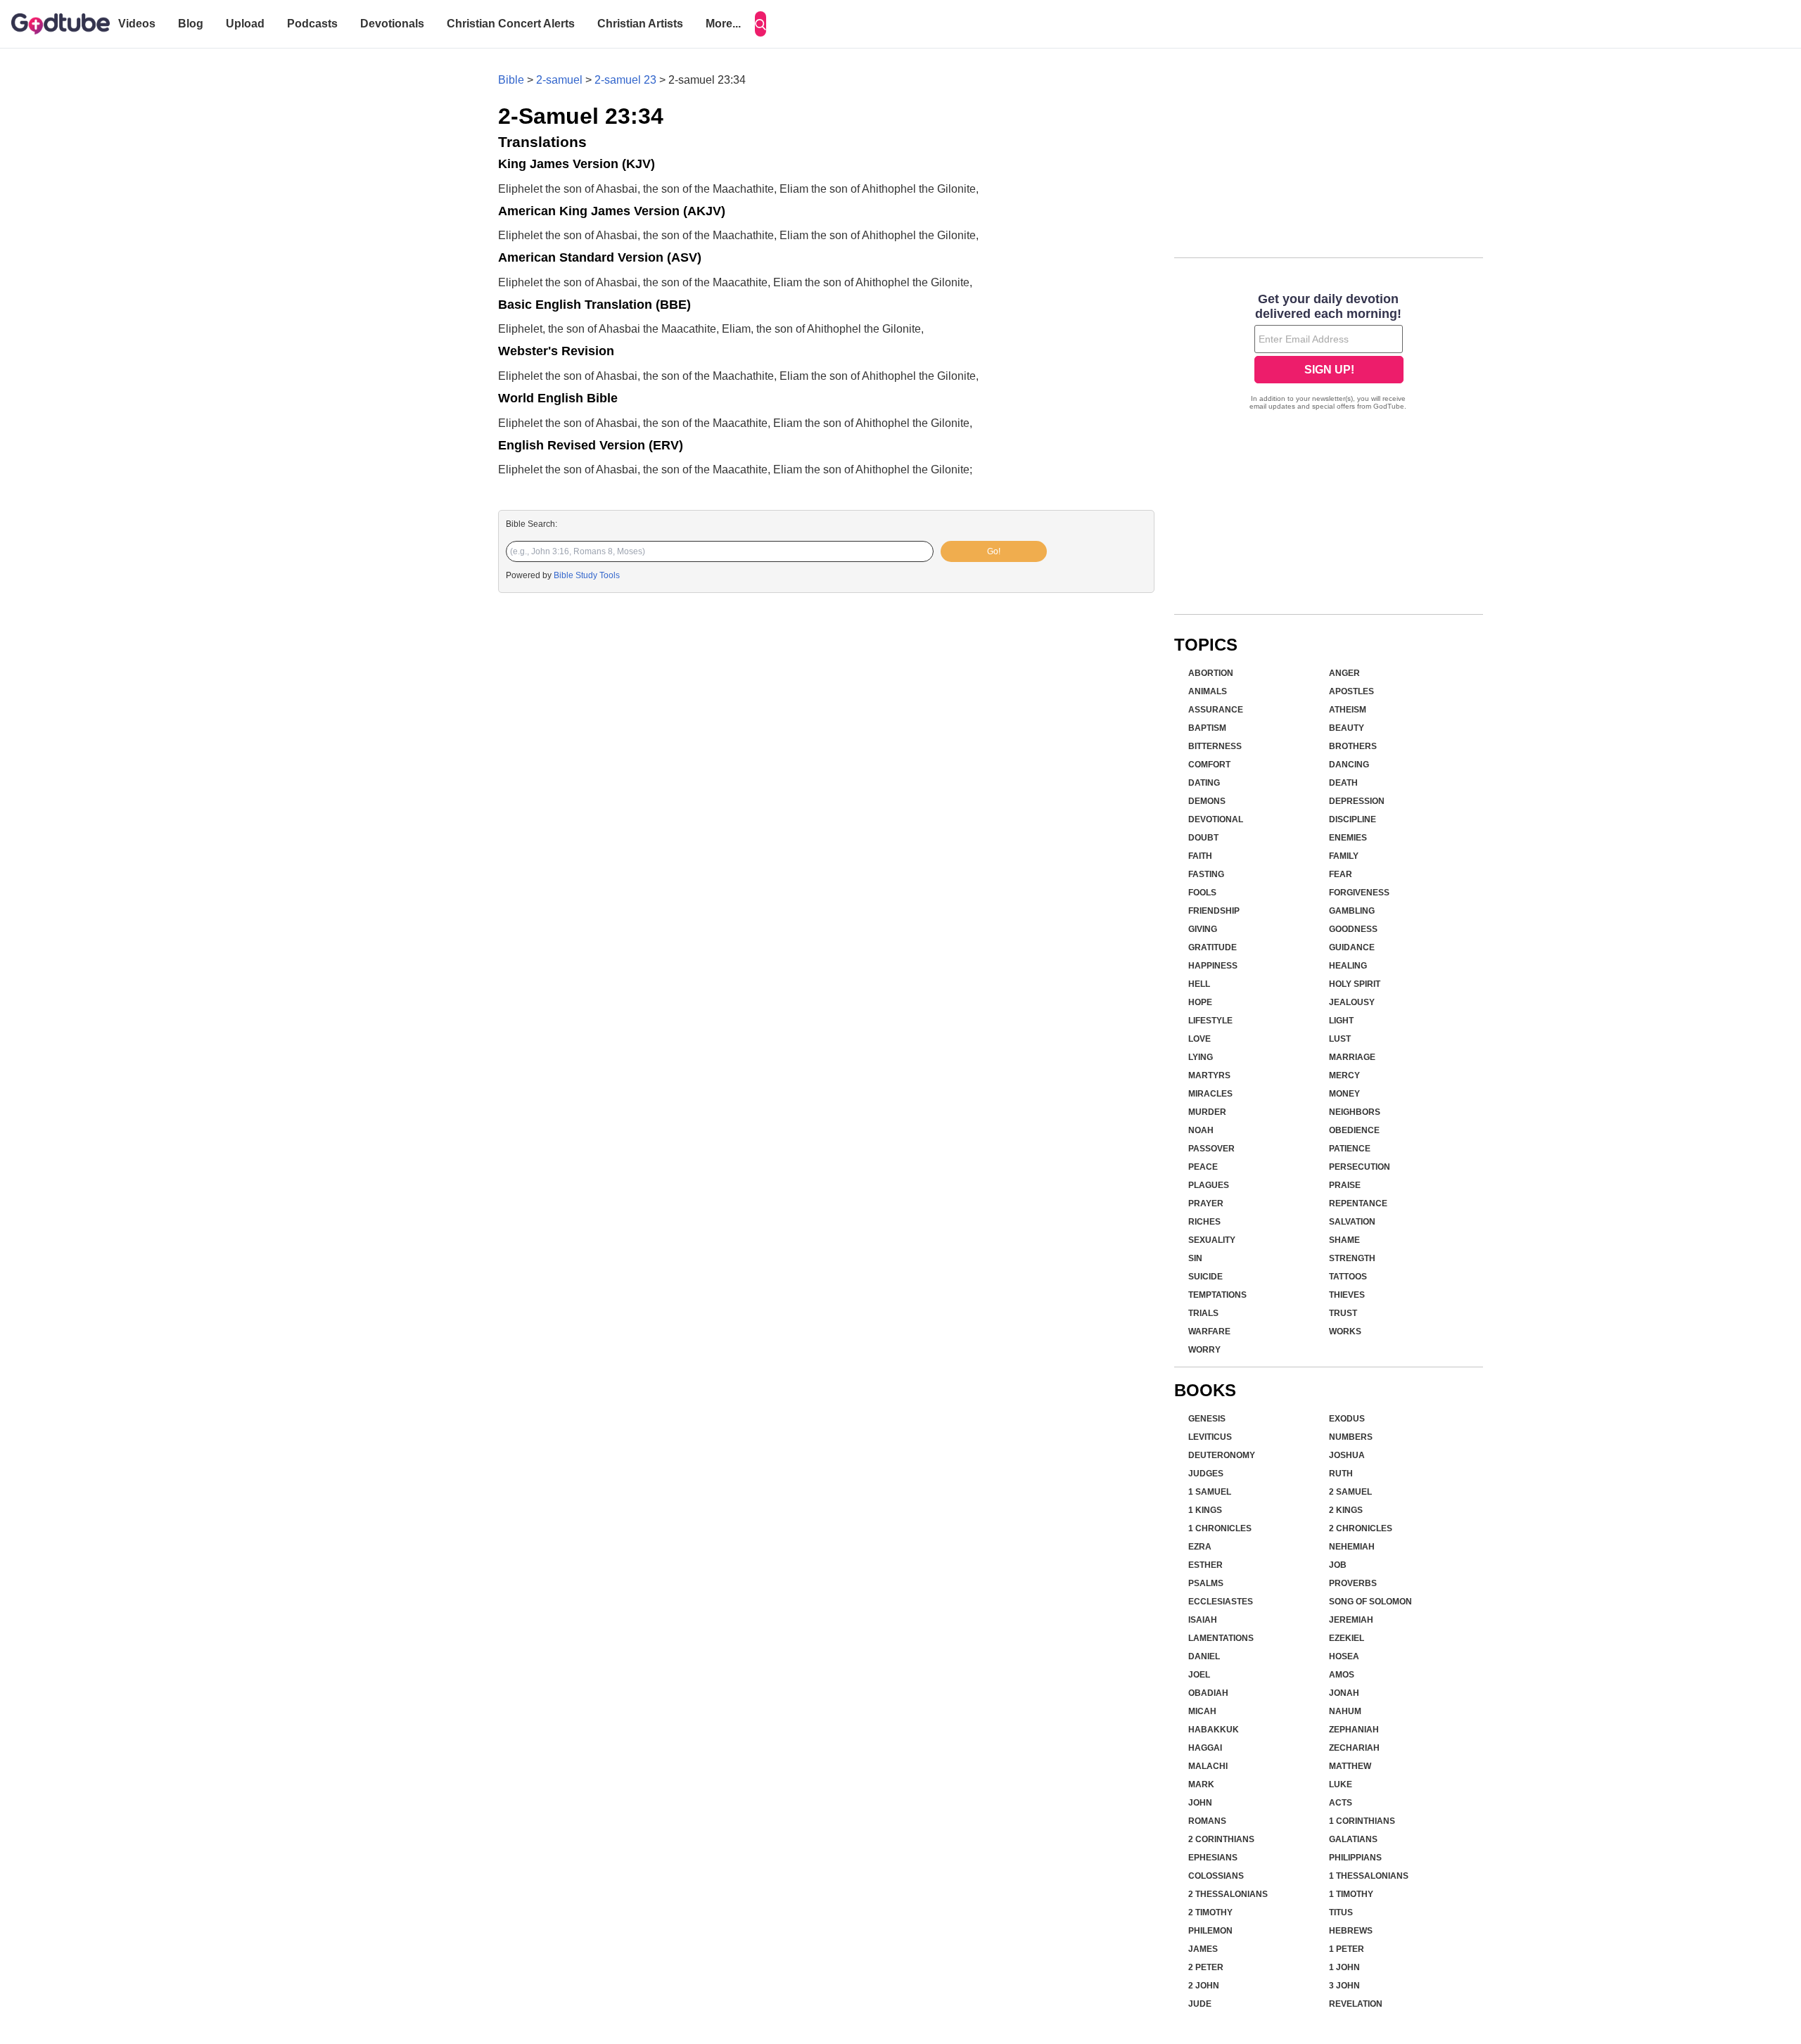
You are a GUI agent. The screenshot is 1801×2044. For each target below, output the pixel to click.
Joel (1199, 1675)
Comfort (1209, 765)
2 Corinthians (1221, 1839)
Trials (1203, 1313)
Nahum (1345, 1711)
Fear (1341, 874)
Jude (1200, 2004)
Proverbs (1353, 1583)
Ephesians (1213, 1858)
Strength (1352, 1258)
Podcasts (312, 24)
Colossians (1216, 1876)
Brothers (1353, 746)
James (1203, 1949)
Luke (1341, 1784)
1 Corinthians (1362, 1821)
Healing (1348, 966)
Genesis (1207, 1419)
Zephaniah (1354, 1730)
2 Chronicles (1361, 1528)
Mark (1201, 1784)
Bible (511, 80)
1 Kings (1205, 1510)
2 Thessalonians (1228, 1894)
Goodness (1353, 929)
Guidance (1352, 947)
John (1200, 1803)
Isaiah (1203, 1620)
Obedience (1354, 1130)
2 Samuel (1350, 1492)
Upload (245, 24)
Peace (1203, 1167)
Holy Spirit (1355, 984)
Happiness (1213, 966)
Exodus (1347, 1419)
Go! (994, 551)
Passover (1211, 1149)
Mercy (1344, 1075)
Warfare (1209, 1331)
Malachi (1208, 1766)
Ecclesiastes (1221, 1602)
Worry (1204, 1350)
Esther (1205, 1565)
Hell (1199, 984)
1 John (1344, 1967)
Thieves (1347, 1295)
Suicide (1205, 1277)
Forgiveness (1359, 893)
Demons (1207, 801)
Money (1344, 1094)
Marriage (1352, 1057)
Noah (1201, 1130)
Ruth (1341, 1474)
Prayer (1206, 1203)
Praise (1345, 1185)
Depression (1357, 801)
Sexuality (1212, 1240)
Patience (1350, 1149)
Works (1345, 1331)
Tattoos (1348, 1277)
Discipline (1353, 819)
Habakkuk (1214, 1730)
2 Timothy (1210, 1912)
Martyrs (1209, 1075)
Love (1199, 1039)
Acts (1341, 1803)
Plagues (1209, 1185)
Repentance (1358, 1203)
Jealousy (1352, 1002)
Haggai (1205, 1748)
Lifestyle (1210, 1021)
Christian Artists (640, 24)
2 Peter (1206, 1967)
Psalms (1206, 1583)
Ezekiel (1347, 1638)
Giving (1203, 929)
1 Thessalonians (1369, 1876)
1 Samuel (1210, 1492)
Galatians (1353, 1839)
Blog (191, 24)
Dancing (1349, 765)
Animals (1208, 691)
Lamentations (1221, 1638)
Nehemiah (1352, 1547)
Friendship (1214, 911)
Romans (1207, 1821)
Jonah (1344, 1693)
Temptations (1217, 1295)
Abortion (1211, 673)
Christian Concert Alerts (511, 24)
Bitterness (1215, 746)
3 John (1344, 1986)
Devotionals (392, 24)
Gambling (1352, 911)
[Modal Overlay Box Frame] (1329, 353)
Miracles (1210, 1094)
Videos (137, 24)
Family (1344, 856)
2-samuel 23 (625, 80)
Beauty (1347, 728)
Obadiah (1208, 1693)
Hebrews (1351, 1931)
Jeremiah (1351, 1620)
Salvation (1352, 1222)
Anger (1344, 673)
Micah (1202, 1711)
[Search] (761, 24)
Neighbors (1355, 1112)
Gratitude (1213, 947)
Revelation (1356, 2004)
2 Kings (1346, 1510)
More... (723, 24)
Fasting (1206, 874)
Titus (1341, 1912)
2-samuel (559, 80)
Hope (1200, 1002)
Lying (1201, 1057)
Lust (1340, 1039)
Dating (1204, 783)
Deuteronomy (1222, 1455)
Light (1341, 1021)
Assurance (1216, 710)
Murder (1207, 1112)
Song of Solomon (1370, 1602)
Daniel (1204, 1656)
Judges (1206, 1474)
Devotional (1216, 819)
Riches (1204, 1222)
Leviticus (1210, 1437)
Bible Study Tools (587, 575)
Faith (1200, 856)
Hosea (1344, 1656)
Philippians (1355, 1858)
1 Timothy (1351, 1894)
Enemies (1348, 838)
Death (1343, 783)
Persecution (1360, 1167)
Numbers (1351, 1437)
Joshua (1347, 1455)
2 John (1204, 1986)
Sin (1195, 1258)
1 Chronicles (1220, 1528)
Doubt (1203, 838)
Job (1338, 1565)
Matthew (1350, 1766)
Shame (1344, 1240)
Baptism (1207, 728)
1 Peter (1347, 1949)
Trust (1343, 1313)
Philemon (1210, 1931)
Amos (1342, 1675)
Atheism (1348, 710)
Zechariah (1354, 1748)
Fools (1202, 893)
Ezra (1200, 1547)
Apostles (1351, 691)
